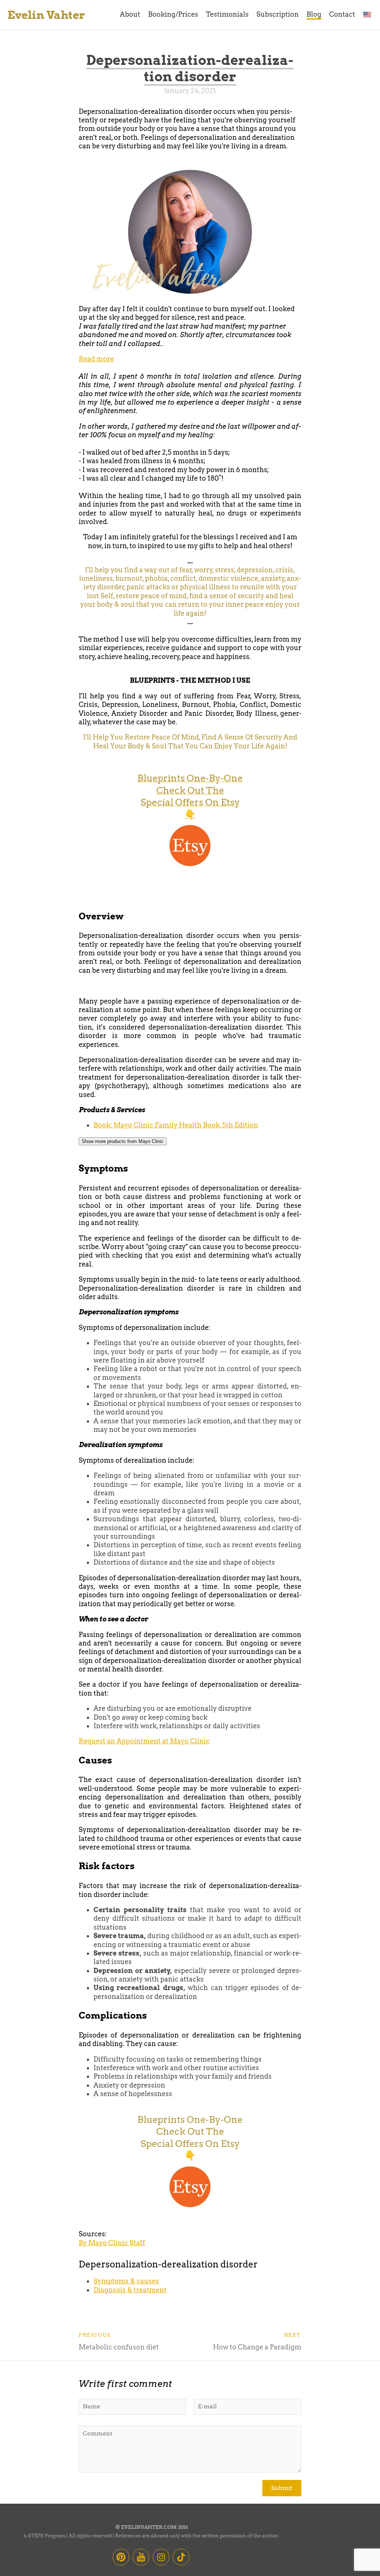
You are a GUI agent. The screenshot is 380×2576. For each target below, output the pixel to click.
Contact (342, 14)
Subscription (278, 14)
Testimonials (227, 14)
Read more (96, 359)
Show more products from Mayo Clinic (123, 1141)
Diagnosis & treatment (130, 2290)
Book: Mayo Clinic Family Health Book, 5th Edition (176, 1125)
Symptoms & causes (126, 2281)
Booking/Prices (173, 14)
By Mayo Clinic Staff (112, 2243)
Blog (314, 14)
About (130, 14)
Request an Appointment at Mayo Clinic (144, 1741)
